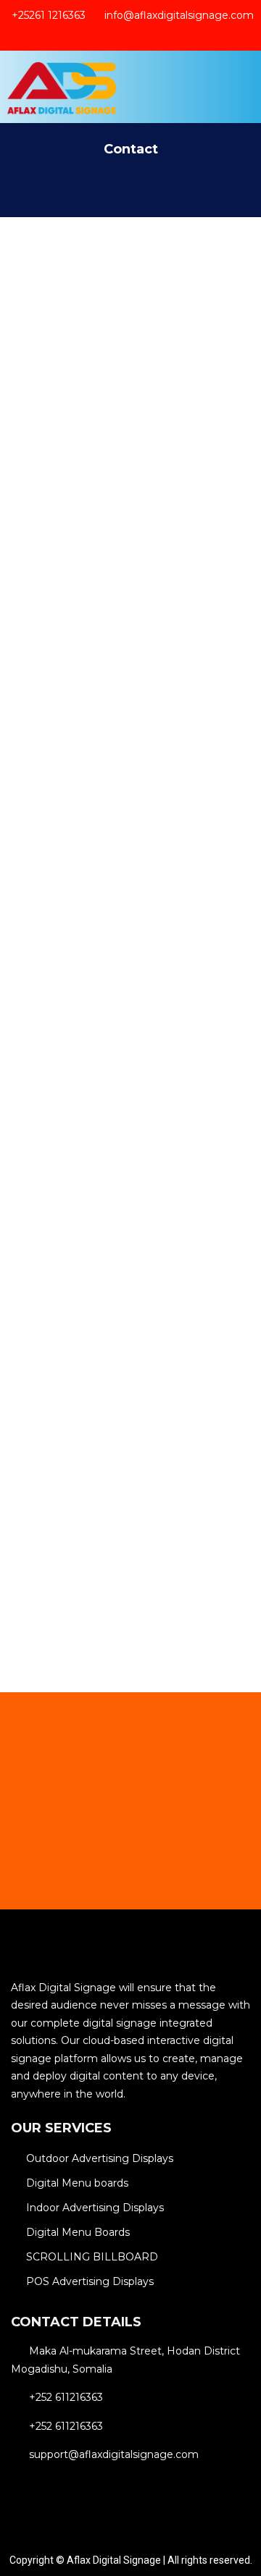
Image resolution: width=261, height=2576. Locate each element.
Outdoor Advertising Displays (100, 2158)
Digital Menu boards (77, 2183)
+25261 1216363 (49, 16)
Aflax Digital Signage (114, 2560)
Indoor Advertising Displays (95, 2208)
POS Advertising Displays (90, 2281)
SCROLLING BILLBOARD (92, 2257)
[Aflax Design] (63, 87)
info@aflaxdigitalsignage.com (179, 16)
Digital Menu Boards (78, 2232)
